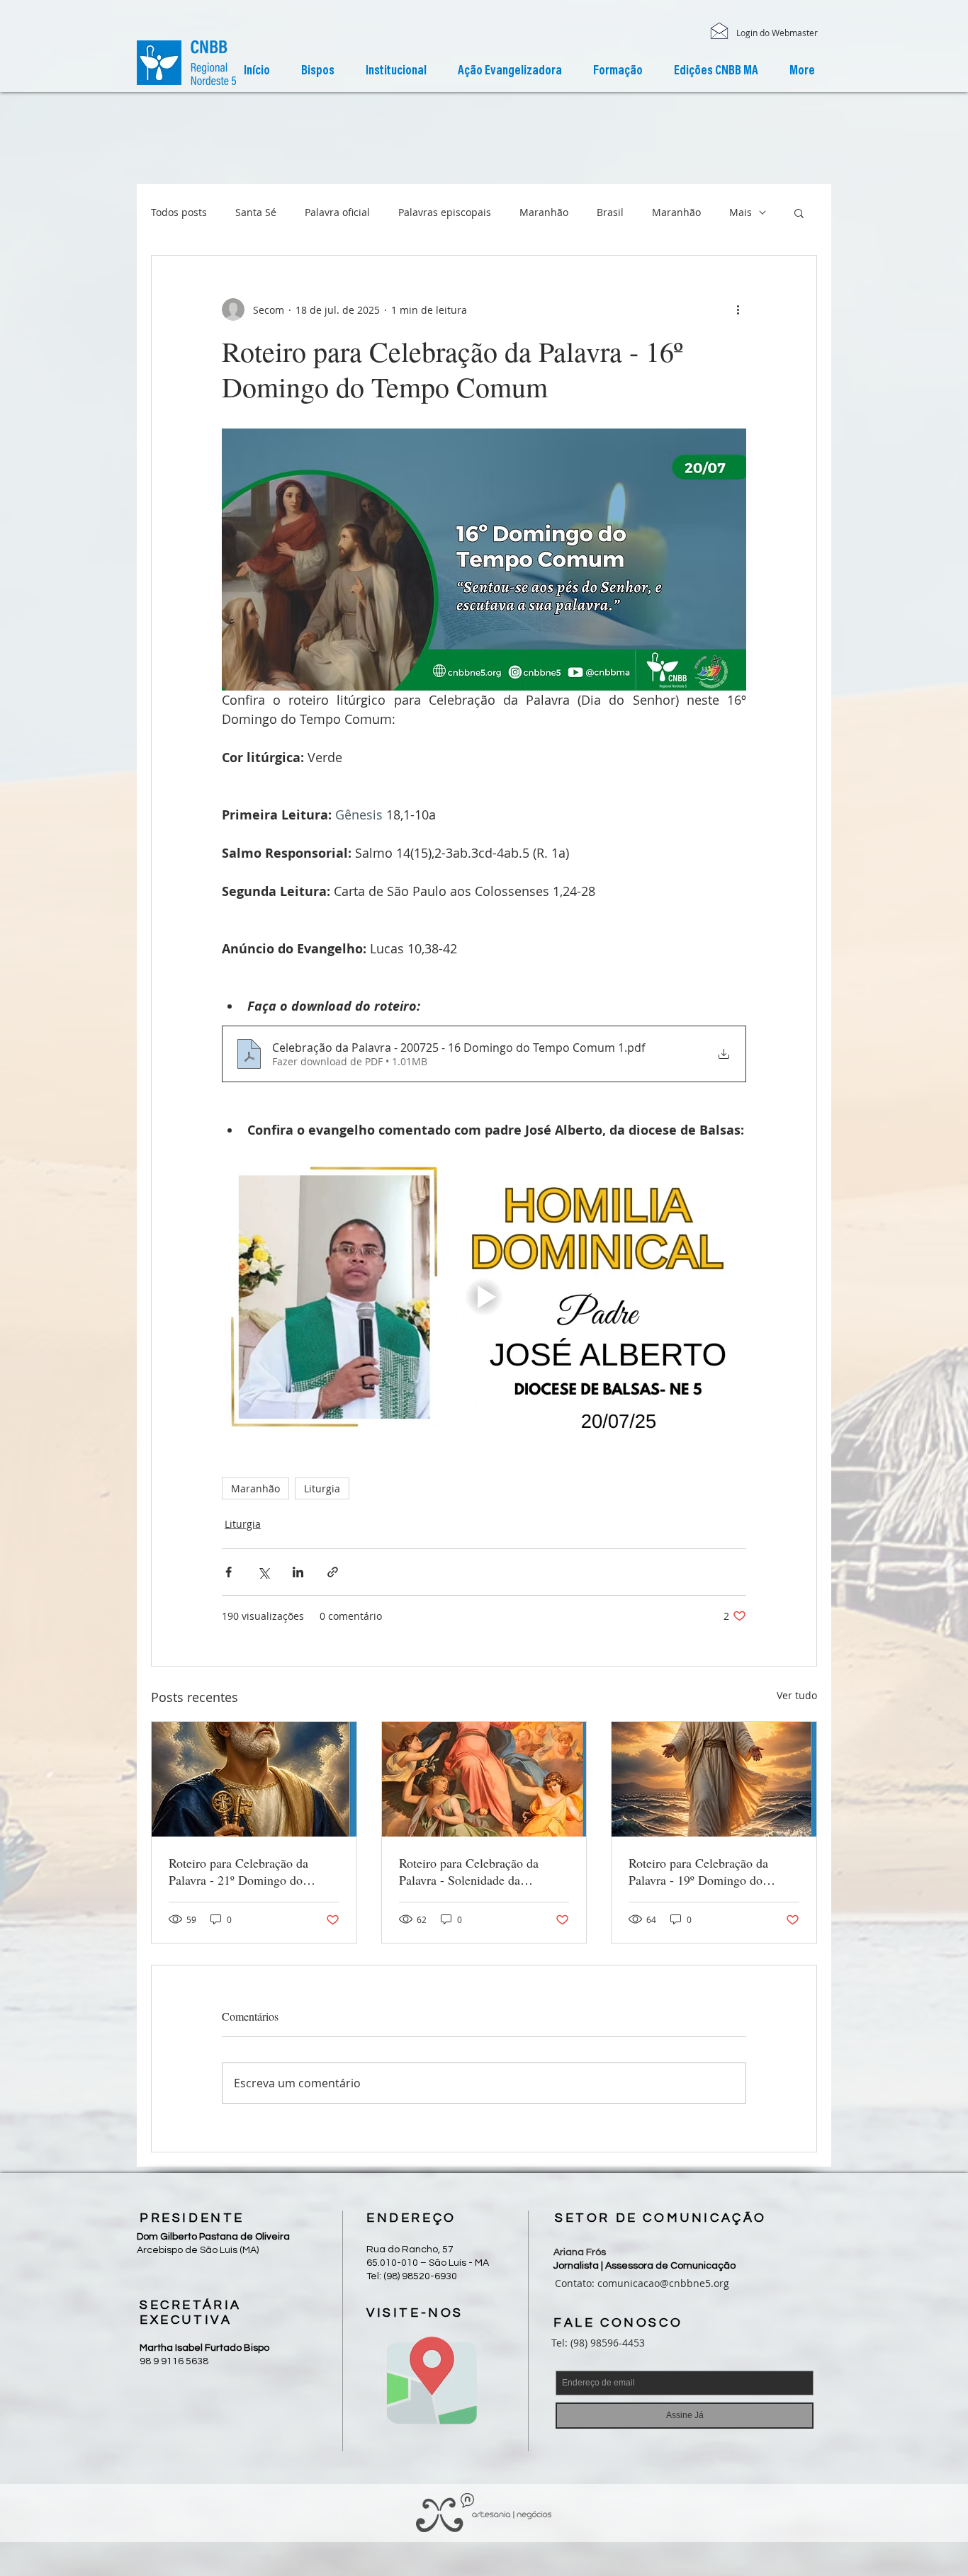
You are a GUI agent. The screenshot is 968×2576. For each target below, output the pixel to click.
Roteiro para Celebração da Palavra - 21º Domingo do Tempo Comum (238, 1871)
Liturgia (322, 1488)
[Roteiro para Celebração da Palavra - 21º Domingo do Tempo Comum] (254, 1779)
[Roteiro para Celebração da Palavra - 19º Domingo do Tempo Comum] (714, 1779)
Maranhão (544, 212)
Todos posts (179, 212)
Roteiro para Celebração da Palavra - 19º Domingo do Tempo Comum (698, 1871)
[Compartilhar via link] (333, 1572)
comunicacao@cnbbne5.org (663, 2283)
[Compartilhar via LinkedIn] (298, 1572)
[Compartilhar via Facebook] (229, 1572)
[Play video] (484, 1297)
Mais (741, 212)
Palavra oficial (337, 212)
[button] (396, 72)
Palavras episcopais (445, 212)
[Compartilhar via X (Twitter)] (263, 1572)
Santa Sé (256, 212)
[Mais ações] (738, 310)
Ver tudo (797, 1695)
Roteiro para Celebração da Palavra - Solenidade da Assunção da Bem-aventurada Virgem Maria (475, 1871)
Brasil (610, 212)
